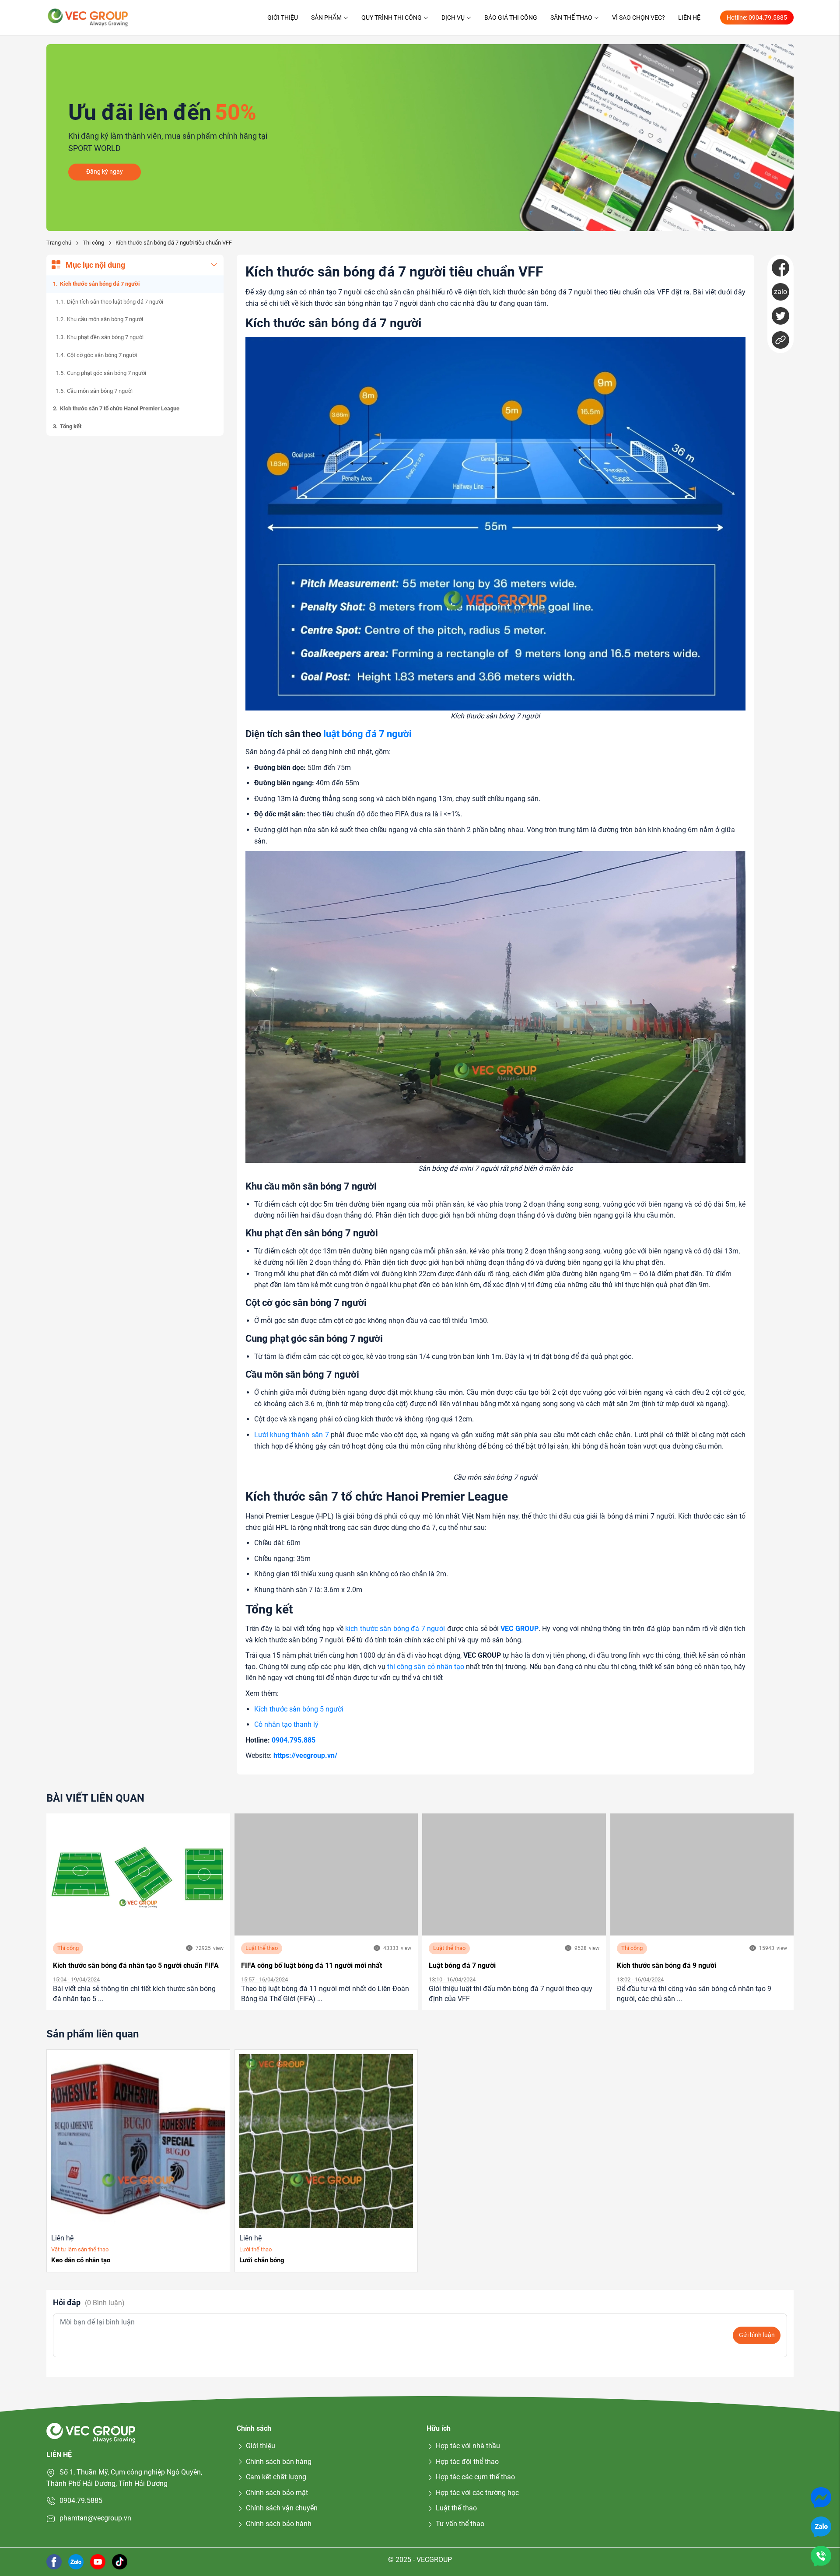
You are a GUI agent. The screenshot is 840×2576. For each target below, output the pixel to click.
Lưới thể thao (255, 2249)
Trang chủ (59, 243)
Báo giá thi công (511, 17)
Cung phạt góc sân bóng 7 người (107, 373)
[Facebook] (780, 268)
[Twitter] (780, 316)
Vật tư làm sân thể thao (80, 2249)
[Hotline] (821, 2556)
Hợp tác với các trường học (477, 2493)
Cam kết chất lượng (276, 2477)
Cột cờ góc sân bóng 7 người (102, 355)
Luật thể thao (262, 1948)
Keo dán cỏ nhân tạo (81, 2260)
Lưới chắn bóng (262, 2260)
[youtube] (98, 2561)
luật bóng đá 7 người (367, 734)
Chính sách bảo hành (279, 2524)
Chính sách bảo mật (277, 2493)
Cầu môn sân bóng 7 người (100, 391)
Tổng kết (71, 426)
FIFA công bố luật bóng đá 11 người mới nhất (311, 1965)
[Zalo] (821, 2526)
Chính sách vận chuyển (282, 2508)
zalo (780, 292)
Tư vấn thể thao (460, 2524)
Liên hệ (689, 17)
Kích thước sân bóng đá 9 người (667, 1965)
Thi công (93, 243)
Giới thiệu (283, 17)
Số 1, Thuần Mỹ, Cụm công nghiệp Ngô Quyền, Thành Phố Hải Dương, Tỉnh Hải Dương (124, 2478)
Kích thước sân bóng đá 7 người (100, 284)
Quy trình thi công (392, 17)
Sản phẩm (326, 17)
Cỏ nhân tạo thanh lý (286, 1724)
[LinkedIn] (780, 340)
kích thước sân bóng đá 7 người (395, 1629)
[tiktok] (120, 2561)
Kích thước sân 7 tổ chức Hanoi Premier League (120, 408)
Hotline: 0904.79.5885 (757, 17)
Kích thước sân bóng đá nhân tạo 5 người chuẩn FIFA (136, 1965)
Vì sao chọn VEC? (639, 17)
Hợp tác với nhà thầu (468, 2446)
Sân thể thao (571, 17)
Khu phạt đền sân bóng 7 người (105, 337)
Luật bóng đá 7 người (462, 1965)
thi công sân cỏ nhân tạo (426, 1667)
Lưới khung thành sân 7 (292, 1435)
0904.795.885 (294, 1740)
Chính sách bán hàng (279, 2462)
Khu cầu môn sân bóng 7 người (105, 319)
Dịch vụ (453, 17)
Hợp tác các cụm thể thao (475, 2477)
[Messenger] (821, 2497)
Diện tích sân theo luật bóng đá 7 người (115, 302)
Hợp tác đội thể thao (467, 2462)
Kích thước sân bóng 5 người (299, 1709)
